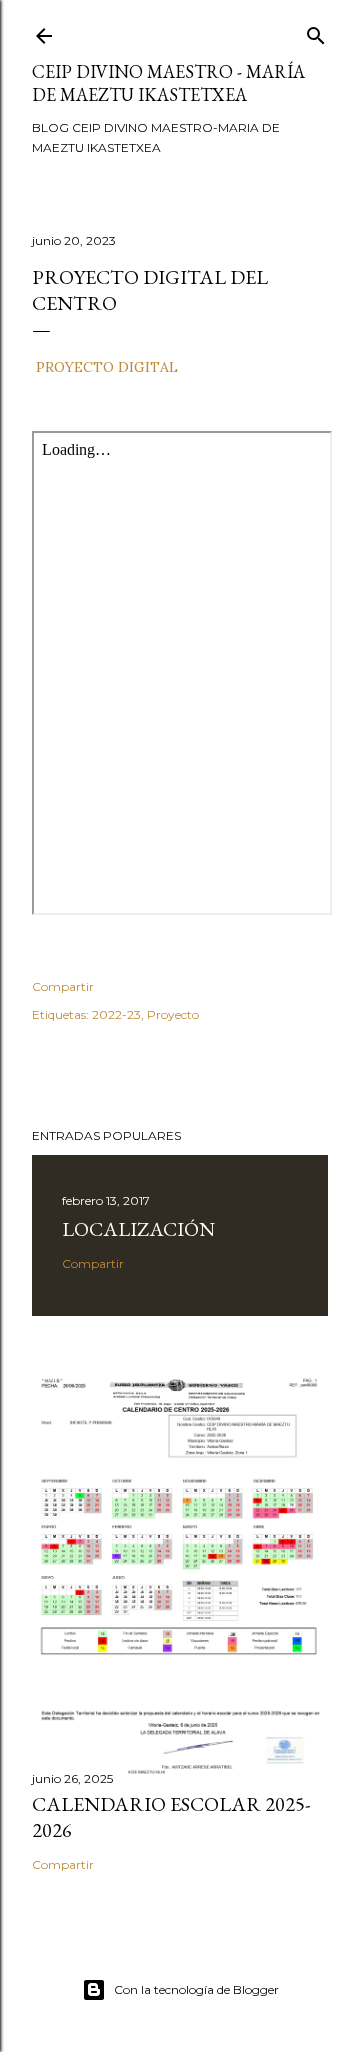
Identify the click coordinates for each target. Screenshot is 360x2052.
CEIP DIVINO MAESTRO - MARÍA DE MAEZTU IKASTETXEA (168, 83)
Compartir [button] (63, 986)
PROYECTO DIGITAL (107, 367)
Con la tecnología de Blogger (196, 1989)
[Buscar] (316, 31)
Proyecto (173, 1014)
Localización (138, 1229)
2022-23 (116, 1014)
